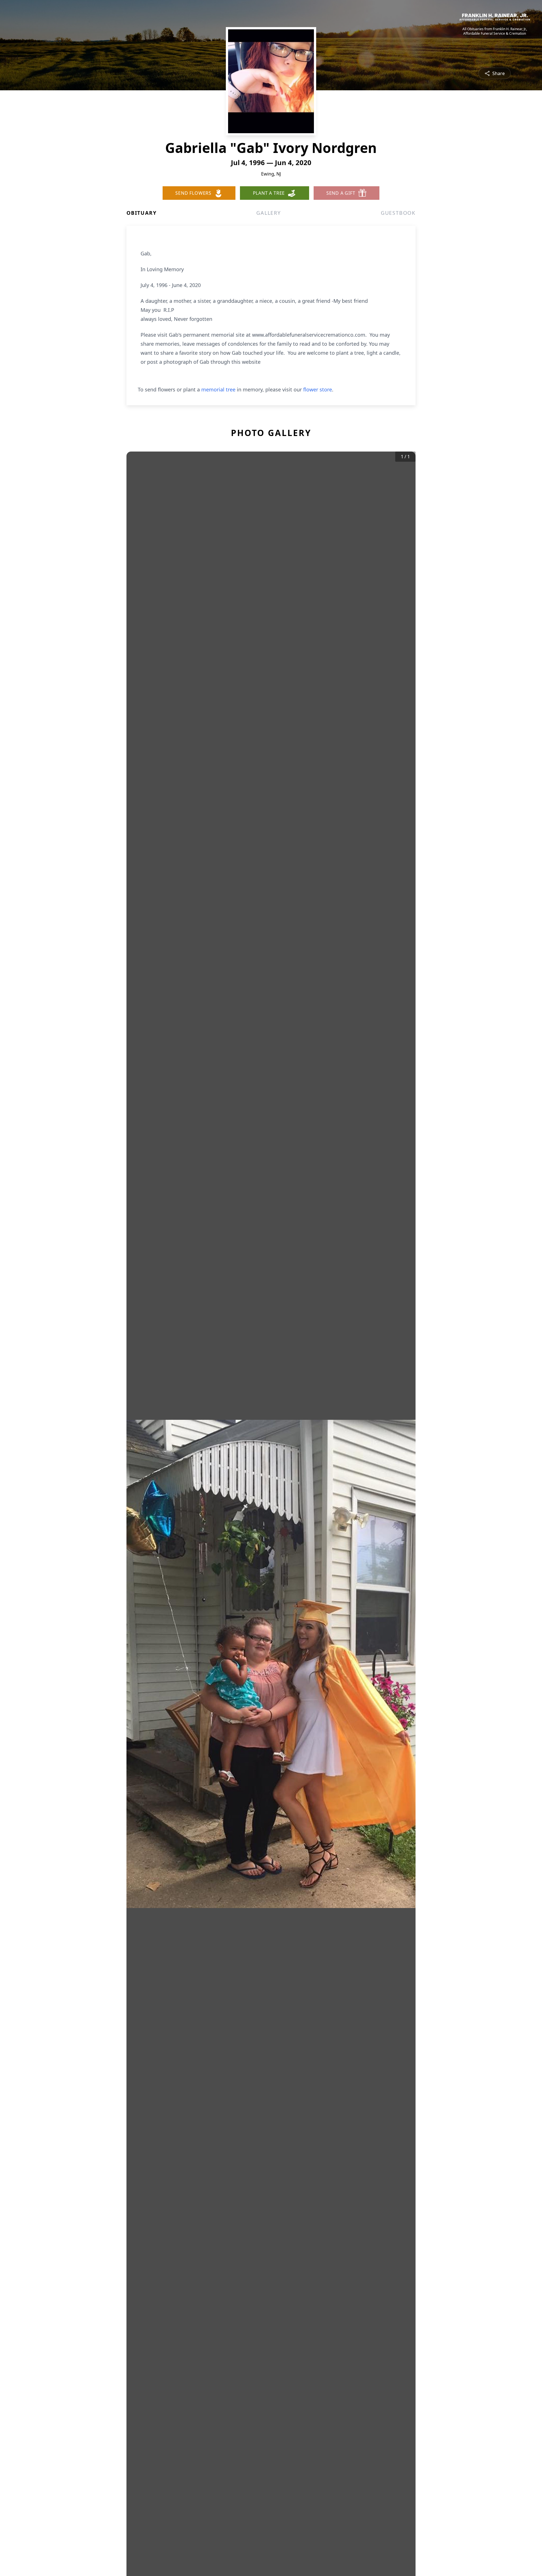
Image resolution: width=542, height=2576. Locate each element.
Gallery (269, 213)
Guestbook (398, 213)
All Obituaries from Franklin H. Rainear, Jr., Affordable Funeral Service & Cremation (495, 31)
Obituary (141, 213)
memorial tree (218, 389)
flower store (318, 389)
